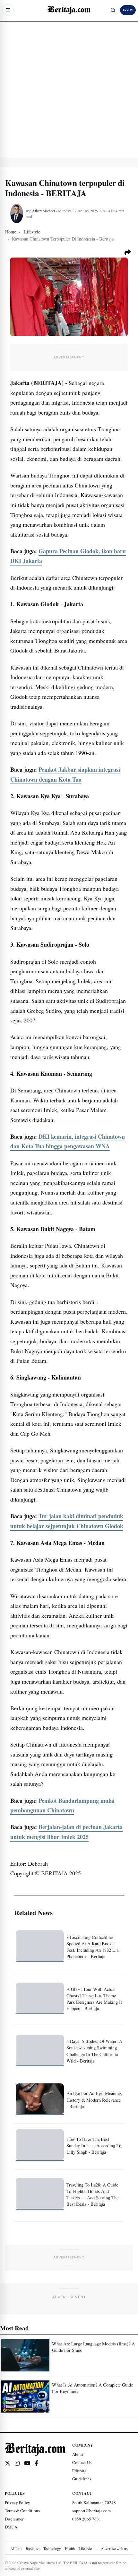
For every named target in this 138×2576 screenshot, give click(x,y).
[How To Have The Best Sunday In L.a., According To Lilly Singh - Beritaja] (40, 2145)
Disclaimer (14, 2519)
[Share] (128, 252)
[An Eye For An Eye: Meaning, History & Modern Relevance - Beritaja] (40, 2099)
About (78, 2454)
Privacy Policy (17, 2502)
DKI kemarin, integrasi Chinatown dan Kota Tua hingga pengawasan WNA (68, 1141)
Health (70, 2548)
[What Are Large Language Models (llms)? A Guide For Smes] (25, 2355)
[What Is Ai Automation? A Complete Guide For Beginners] (25, 2396)
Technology (52, 2548)
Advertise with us (114, 2548)
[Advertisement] (69, 89)
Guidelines (82, 2479)
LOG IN (128, 10)
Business (33, 2548)
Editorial (80, 2471)
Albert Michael (43, 211)
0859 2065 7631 (87, 2519)
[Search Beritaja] (113, 10)
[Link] (8, 2463)
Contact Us (82, 2462)
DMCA (11, 2527)
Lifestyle (85, 2548)
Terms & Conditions (22, 2510)
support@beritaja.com (91, 2510)
